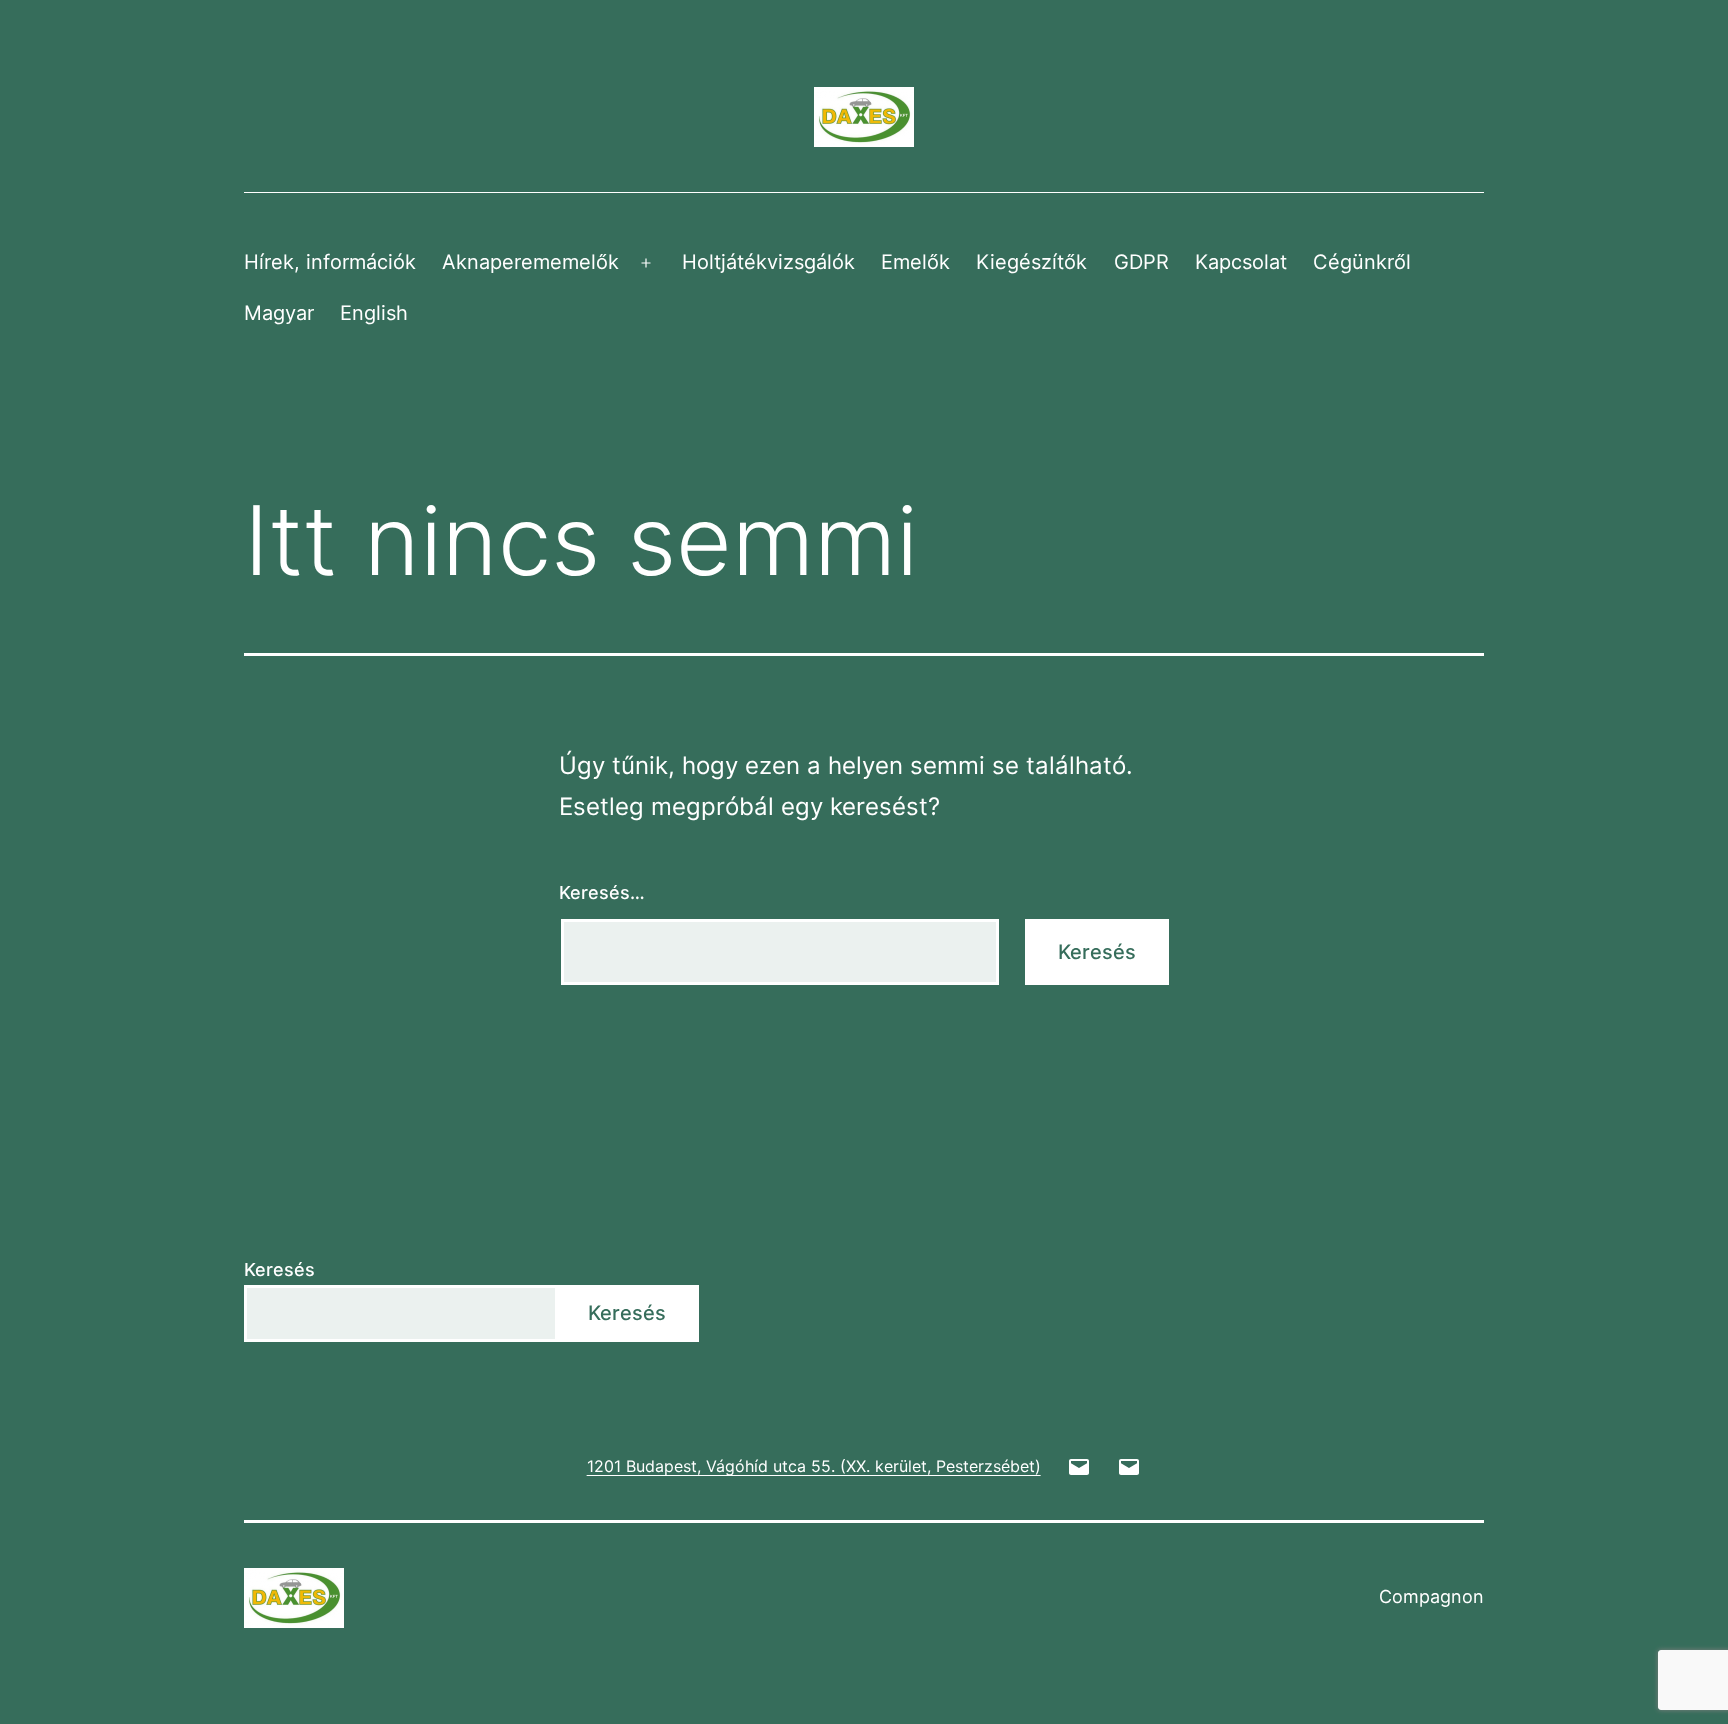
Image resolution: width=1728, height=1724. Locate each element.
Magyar (279, 313)
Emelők (915, 262)
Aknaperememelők (530, 262)
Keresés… (602, 892)
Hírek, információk (330, 262)
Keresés (279, 1269)
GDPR (1141, 262)
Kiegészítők (1031, 262)
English (374, 313)
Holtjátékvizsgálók (768, 262)
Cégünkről (1362, 262)
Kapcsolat (1241, 262)
